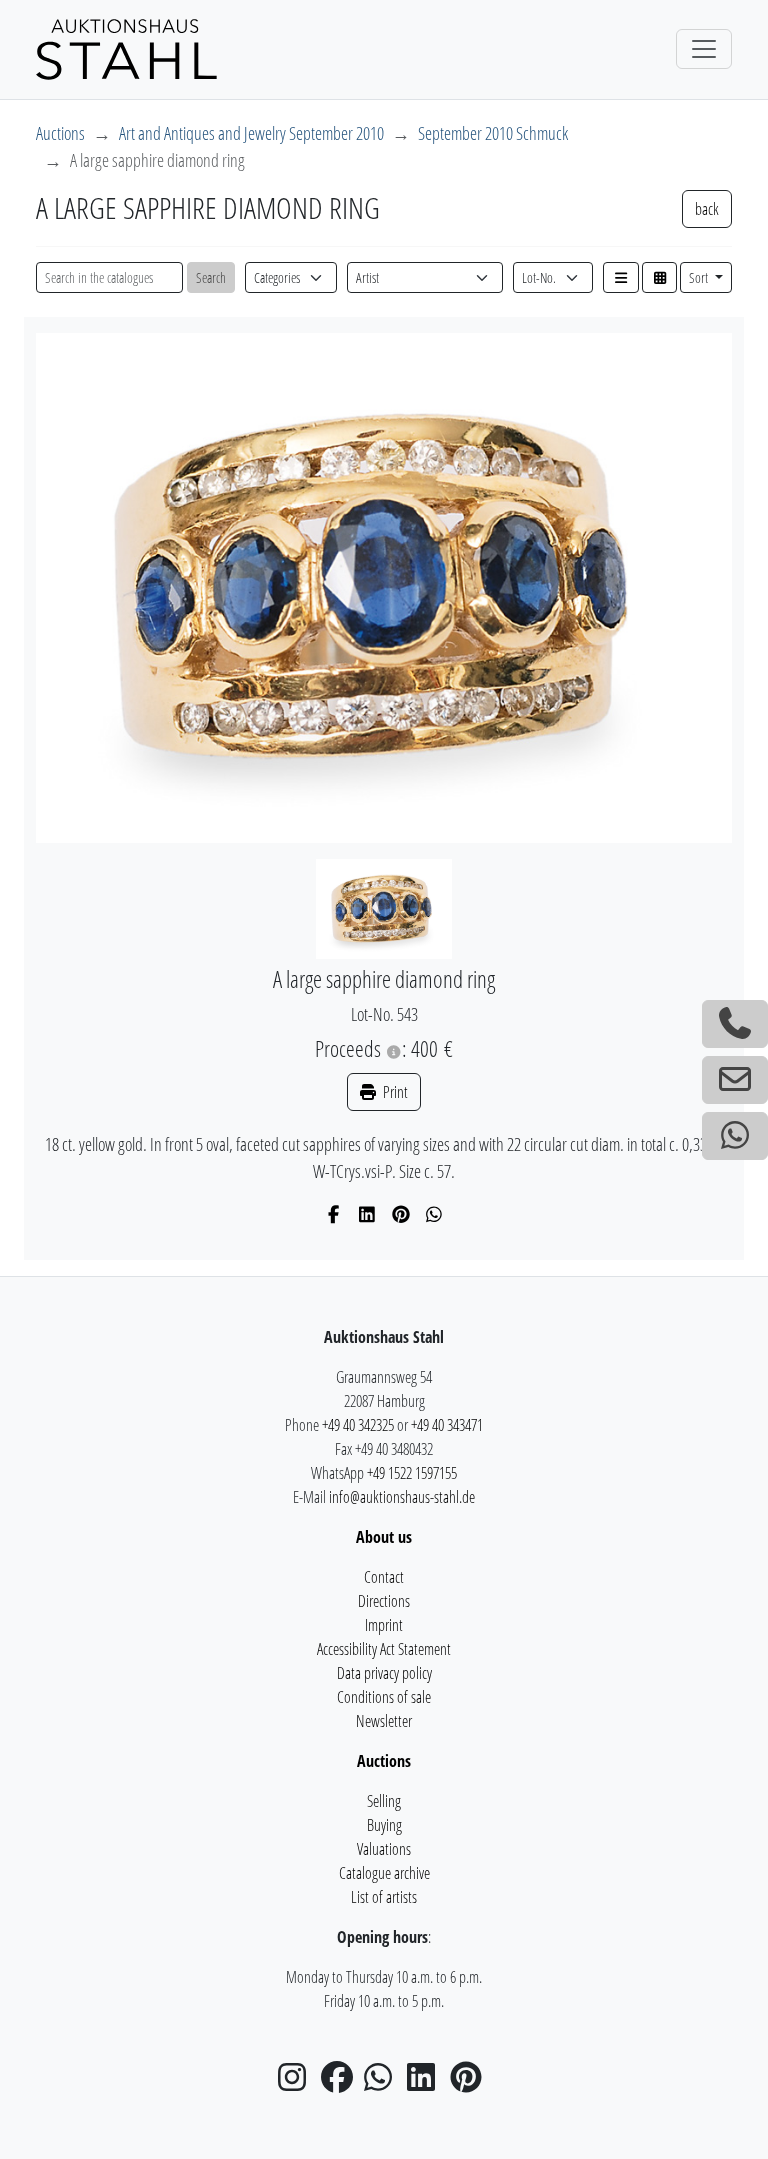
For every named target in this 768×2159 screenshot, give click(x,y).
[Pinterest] (401, 1214)
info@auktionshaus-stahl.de (402, 1497)
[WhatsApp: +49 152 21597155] (735, 1136)
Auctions (60, 133)
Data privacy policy (384, 1673)
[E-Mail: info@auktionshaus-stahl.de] (735, 1080)
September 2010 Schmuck (493, 133)
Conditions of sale (384, 1697)
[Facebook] (334, 1214)
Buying (384, 1825)
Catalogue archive (384, 1873)
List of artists (384, 1897)
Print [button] (394, 1092)
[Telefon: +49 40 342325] (735, 1024)
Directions (384, 1601)
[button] (621, 277)
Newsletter (384, 1721)
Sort (700, 277)
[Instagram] (298, 2083)
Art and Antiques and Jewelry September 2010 (251, 133)
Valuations (384, 1849)
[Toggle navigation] (704, 49)
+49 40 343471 (447, 1425)
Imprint (384, 1625)
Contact (384, 1577)
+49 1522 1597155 (412, 1473)
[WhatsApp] (434, 1214)
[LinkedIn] (367, 1214)
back (707, 209)
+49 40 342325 (358, 1425)
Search (211, 277)
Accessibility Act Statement (384, 1649)
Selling (384, 1801)
